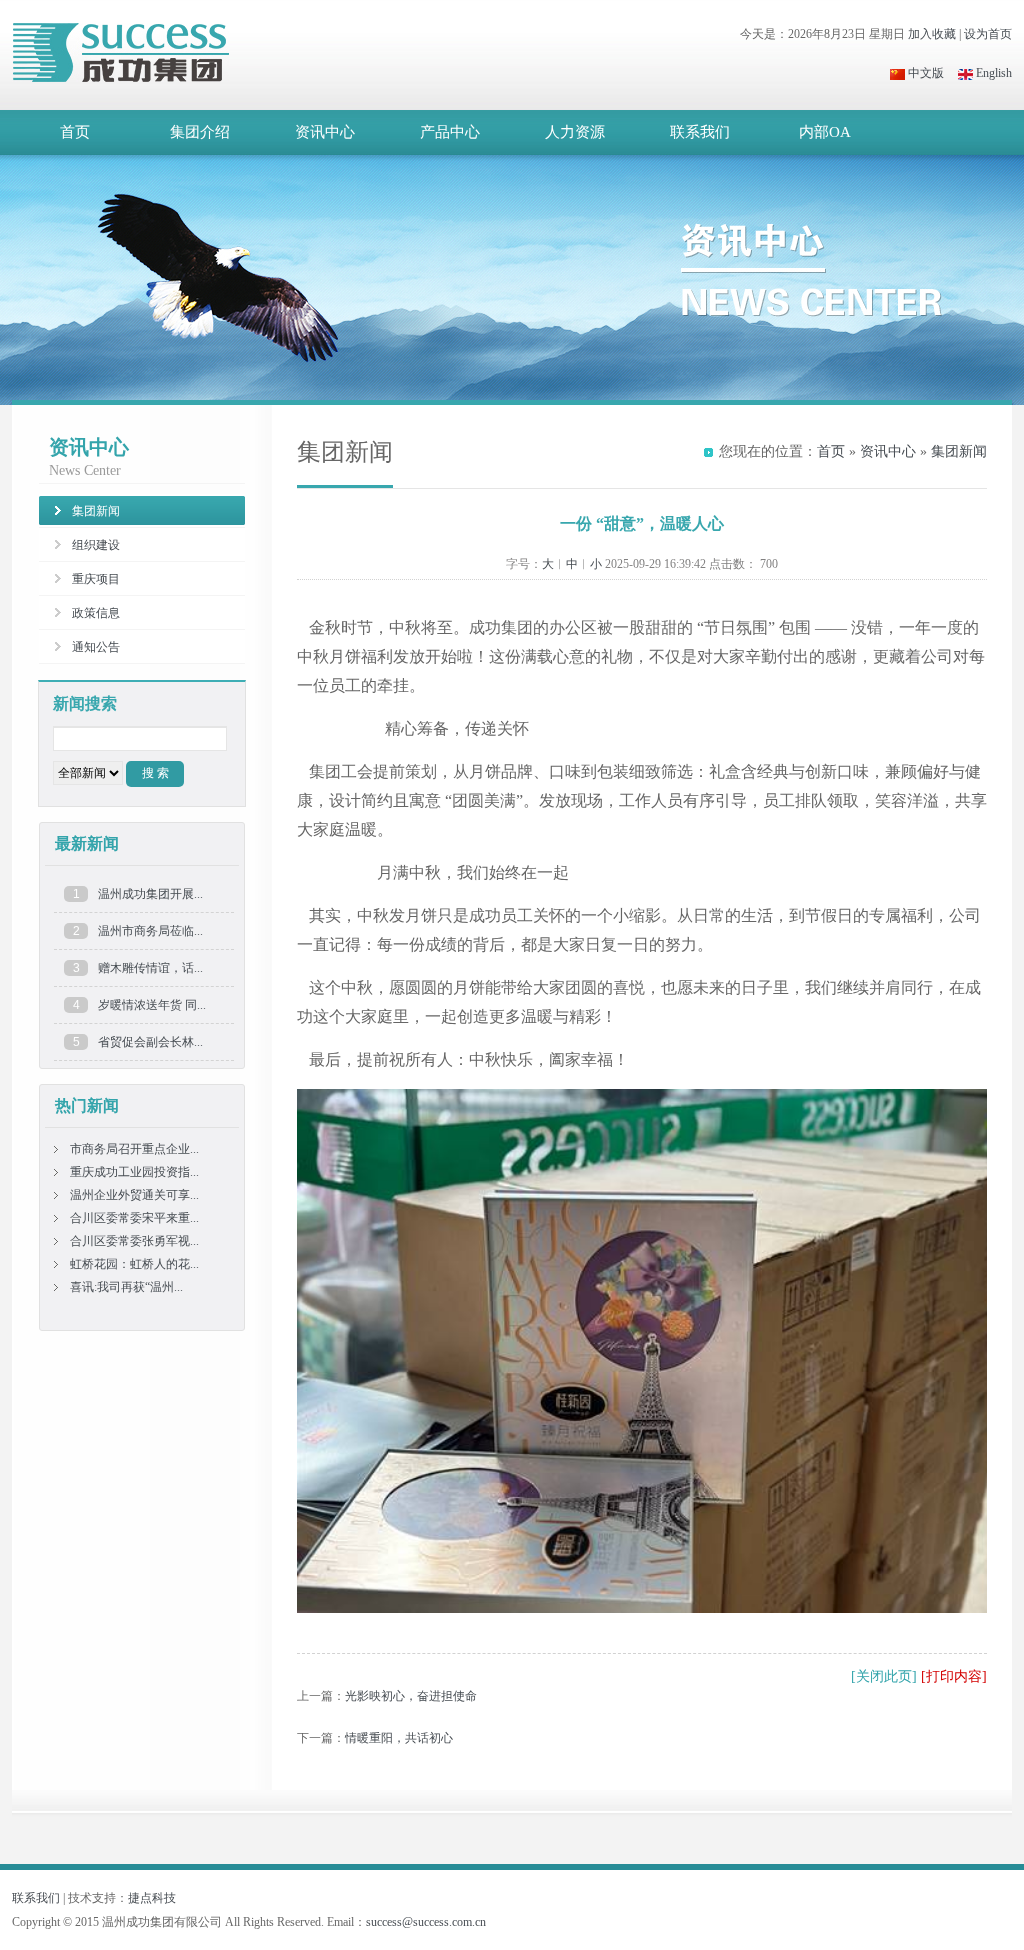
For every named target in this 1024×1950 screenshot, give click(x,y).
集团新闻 (959, 451)
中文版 (924, 73)
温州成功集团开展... (150, 894)
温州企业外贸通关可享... (134, 1195)
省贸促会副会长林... (150, 1042)
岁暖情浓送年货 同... (152, 1005)
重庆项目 (96, 579)
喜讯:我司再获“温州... (126, 1287)
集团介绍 (200, 132)
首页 (75, 132)
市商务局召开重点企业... (134, 1149)
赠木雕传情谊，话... (150, 968)
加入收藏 (932, 34)
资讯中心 (325, 132)
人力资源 (575, 132)
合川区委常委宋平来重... (134, 1218)
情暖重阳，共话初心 (399, 1738)
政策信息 (96, 613)
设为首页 (988, 34)
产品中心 (450, 132)
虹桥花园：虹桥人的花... (134, 1264)
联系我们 (700, 132)
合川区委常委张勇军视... (134, 1241)
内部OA (825, 132)
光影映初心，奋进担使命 (411, 1696)
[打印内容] (954, 1676)
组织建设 (96, 545)
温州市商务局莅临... (150, 931)
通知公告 (96, 647)
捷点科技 (152, 1898)
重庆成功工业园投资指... (134, 1172)
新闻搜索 (85, 703)
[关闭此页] (884, 1676)
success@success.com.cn (426, 1922)
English (992, 73)
